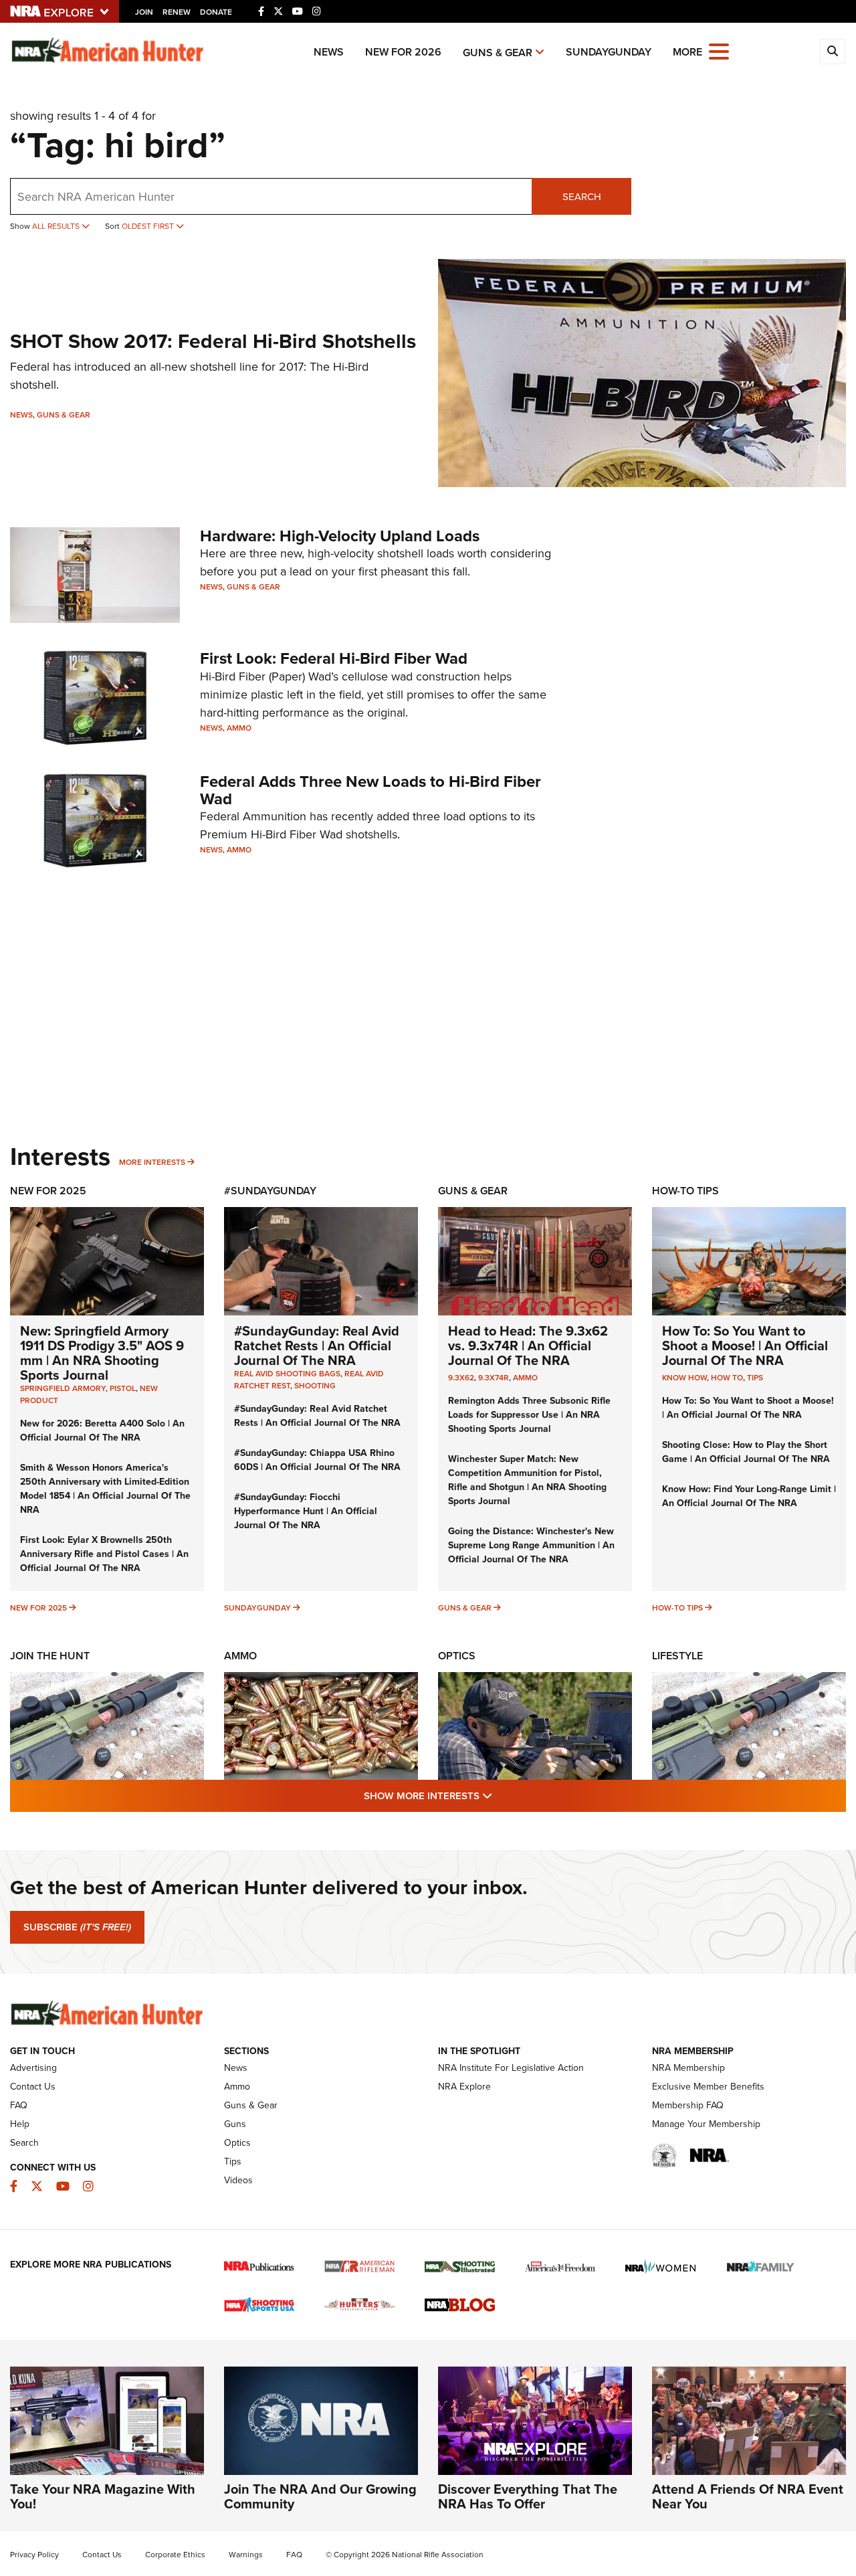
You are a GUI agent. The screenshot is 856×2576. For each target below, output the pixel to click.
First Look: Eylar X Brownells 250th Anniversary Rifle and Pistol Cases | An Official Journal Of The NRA (104, 1554)
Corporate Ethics (175, 2555)
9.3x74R (494, 1378)
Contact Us (33, 2087)
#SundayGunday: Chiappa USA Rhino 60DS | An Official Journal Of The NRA (317, 1460)
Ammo (239, 728)
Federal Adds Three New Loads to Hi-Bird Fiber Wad (370, 790)
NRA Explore (464, 2087)
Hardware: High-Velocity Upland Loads (340, 536)
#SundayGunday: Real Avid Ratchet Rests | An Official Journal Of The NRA (317, 1346)
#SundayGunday (270, 1191)
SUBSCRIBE (77, 1927)
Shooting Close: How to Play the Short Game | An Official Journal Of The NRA (746, 1452)
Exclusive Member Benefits (708, 2087)
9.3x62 (461, 1378)
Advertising (33, 2068)
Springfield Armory (63, 1388)
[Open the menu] (719, 51)
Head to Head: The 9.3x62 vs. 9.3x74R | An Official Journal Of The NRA (528, 1346)
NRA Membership (688, 2068)
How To (727, 1378)
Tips (755, 1378)
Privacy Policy (34, 2555)
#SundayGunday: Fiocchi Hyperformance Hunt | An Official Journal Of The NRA (306, 1511)
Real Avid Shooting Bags (287, 1374)
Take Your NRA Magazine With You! (103, 2496)
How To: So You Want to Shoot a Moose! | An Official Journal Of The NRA (745, 1346)
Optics (457, 1656)
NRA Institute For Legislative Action (511, 2068)
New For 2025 (48, 1191)
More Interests (152, 1162)
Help (20, 2124)
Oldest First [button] (149, 226)
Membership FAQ (688, 2105)
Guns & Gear (498, 53)
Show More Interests (500, 1796)
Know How (684, 1378)
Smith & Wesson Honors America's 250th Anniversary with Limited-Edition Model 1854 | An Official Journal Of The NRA (105, 1489)
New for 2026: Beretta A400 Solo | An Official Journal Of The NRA (102, 1431)
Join (144, 12)
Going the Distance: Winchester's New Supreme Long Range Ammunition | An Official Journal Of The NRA (531, 1545)
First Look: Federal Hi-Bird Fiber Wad (334, 658)
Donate (216, 12)
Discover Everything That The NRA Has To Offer (528, 2496)
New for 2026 (403, 52)
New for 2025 (38, 1608)
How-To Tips (685, 1191)
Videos (238, 2180)
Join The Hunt (50, 1656)
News (329, 52)
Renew (177, 12)
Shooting (315, 1386)
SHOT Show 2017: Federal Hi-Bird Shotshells (213, 341)
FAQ (19, 2105)
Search (582, 197)
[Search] (833, 52)
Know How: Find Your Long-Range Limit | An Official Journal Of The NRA (749, 1496)
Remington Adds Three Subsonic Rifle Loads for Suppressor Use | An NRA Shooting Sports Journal (529, 1415)
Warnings (246, 2555)
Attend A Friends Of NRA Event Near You (748, 2496)
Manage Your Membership (706, 2124)
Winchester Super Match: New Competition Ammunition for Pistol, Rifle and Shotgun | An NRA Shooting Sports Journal (527, 1480)
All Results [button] (57, 226)
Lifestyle (677, 1656)
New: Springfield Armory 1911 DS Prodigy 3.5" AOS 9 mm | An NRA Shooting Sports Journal (102, 1353)
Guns (235, 2124)
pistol (123, 1388)
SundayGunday (609, 52)
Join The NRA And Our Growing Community (320, 2496)
